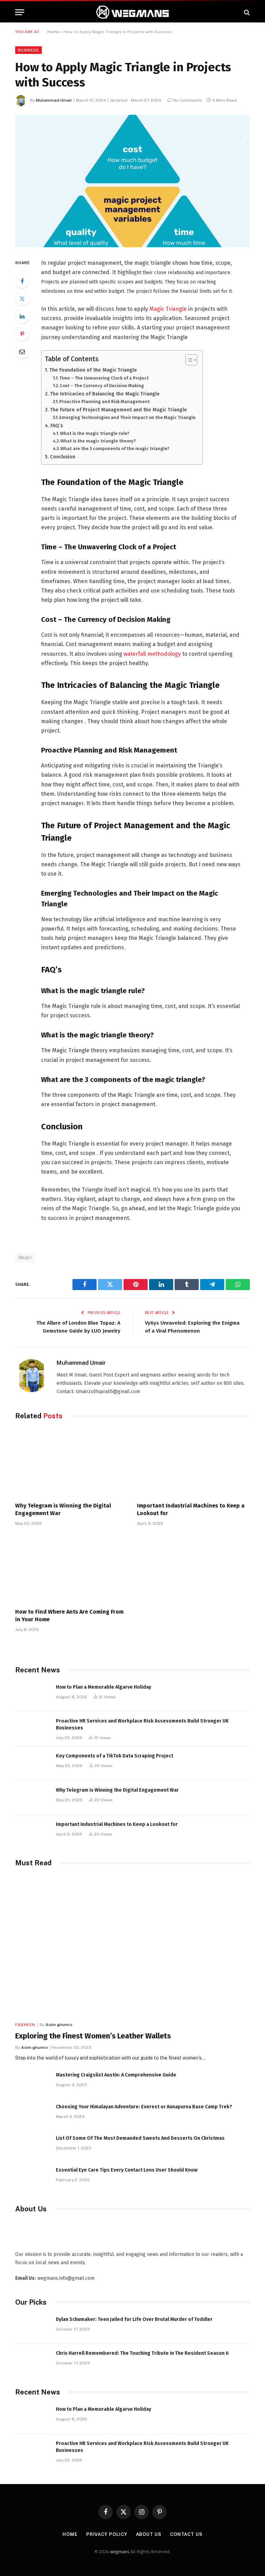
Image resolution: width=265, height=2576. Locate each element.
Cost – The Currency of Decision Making (102, 386)
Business (28, 50)
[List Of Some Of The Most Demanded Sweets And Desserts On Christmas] (32, 2146)
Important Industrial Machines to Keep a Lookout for (191, 1509)
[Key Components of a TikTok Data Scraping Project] (32, 1763)
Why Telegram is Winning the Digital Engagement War (63, 1509)
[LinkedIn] (22, 316)
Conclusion (63, 457)
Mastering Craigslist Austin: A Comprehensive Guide (116, 2075)
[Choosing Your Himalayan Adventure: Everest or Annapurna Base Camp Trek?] (32, 2114)
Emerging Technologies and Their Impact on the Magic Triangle (127, 417)
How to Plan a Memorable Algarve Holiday (104, 1687)
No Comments (188, 100)
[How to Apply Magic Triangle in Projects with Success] (132, 181)
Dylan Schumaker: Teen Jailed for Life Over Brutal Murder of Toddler (134, 2319)
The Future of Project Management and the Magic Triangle (119, 410)
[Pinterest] (22, 334)
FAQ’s (57, 426)
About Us (149, 2534)
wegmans (120, 2552)
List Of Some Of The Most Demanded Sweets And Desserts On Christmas (140, 2138)
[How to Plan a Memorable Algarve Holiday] (32, 1695)
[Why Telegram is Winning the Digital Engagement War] (72, 1463)
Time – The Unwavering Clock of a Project (104, 378)
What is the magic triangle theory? (98, 441)
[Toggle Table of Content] (188, 360)
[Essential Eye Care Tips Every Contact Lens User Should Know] (32, 2178)
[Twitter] (22, 299)
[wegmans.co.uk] (132, 12)
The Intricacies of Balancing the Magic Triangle (105, 394)
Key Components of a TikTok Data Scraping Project (115, 1756)
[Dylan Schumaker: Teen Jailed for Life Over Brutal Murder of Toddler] (32, 2327)
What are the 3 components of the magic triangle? (115, 449)
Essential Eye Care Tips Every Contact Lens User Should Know (127, 2170)
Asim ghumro (59, 2025)
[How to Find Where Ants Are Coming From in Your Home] (72, 1569)
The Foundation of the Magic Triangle (93, 370)
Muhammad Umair (54, 100)
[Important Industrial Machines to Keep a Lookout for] (193, 1463)
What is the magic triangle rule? (95, 433)
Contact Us (186, 2534)
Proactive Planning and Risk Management (105, 402)
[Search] (246, 12)
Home (53, 32)
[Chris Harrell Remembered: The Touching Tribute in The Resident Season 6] (32, 2361)
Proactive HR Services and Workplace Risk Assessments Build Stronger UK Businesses (142, 1724)
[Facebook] (22, 281)
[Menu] (20, 12)
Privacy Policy (107, 2534)
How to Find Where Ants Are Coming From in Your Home (69, 1616)
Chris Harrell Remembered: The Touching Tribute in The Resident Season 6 (142, 2353)
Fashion (25, 2025)
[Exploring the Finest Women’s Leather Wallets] (132, 1946)
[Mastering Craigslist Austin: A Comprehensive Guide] (32, 2083)
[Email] (22, 352)
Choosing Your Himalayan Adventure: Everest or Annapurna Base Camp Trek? (144, 2107)
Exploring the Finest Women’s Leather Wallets (93, 2036)
